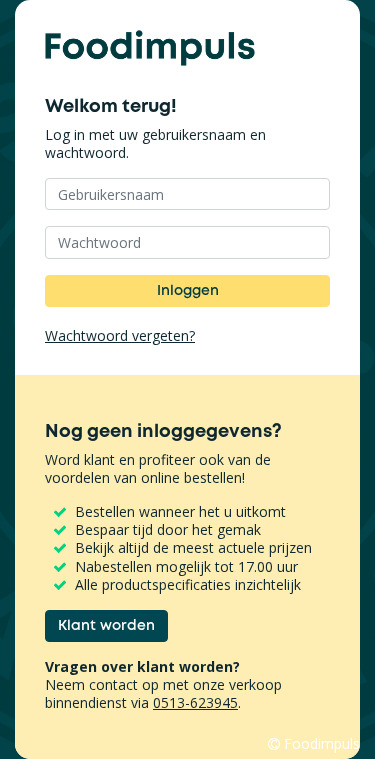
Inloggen (188, 290)
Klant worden (106, 625)
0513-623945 (195, 702)
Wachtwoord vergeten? (120, 336)
